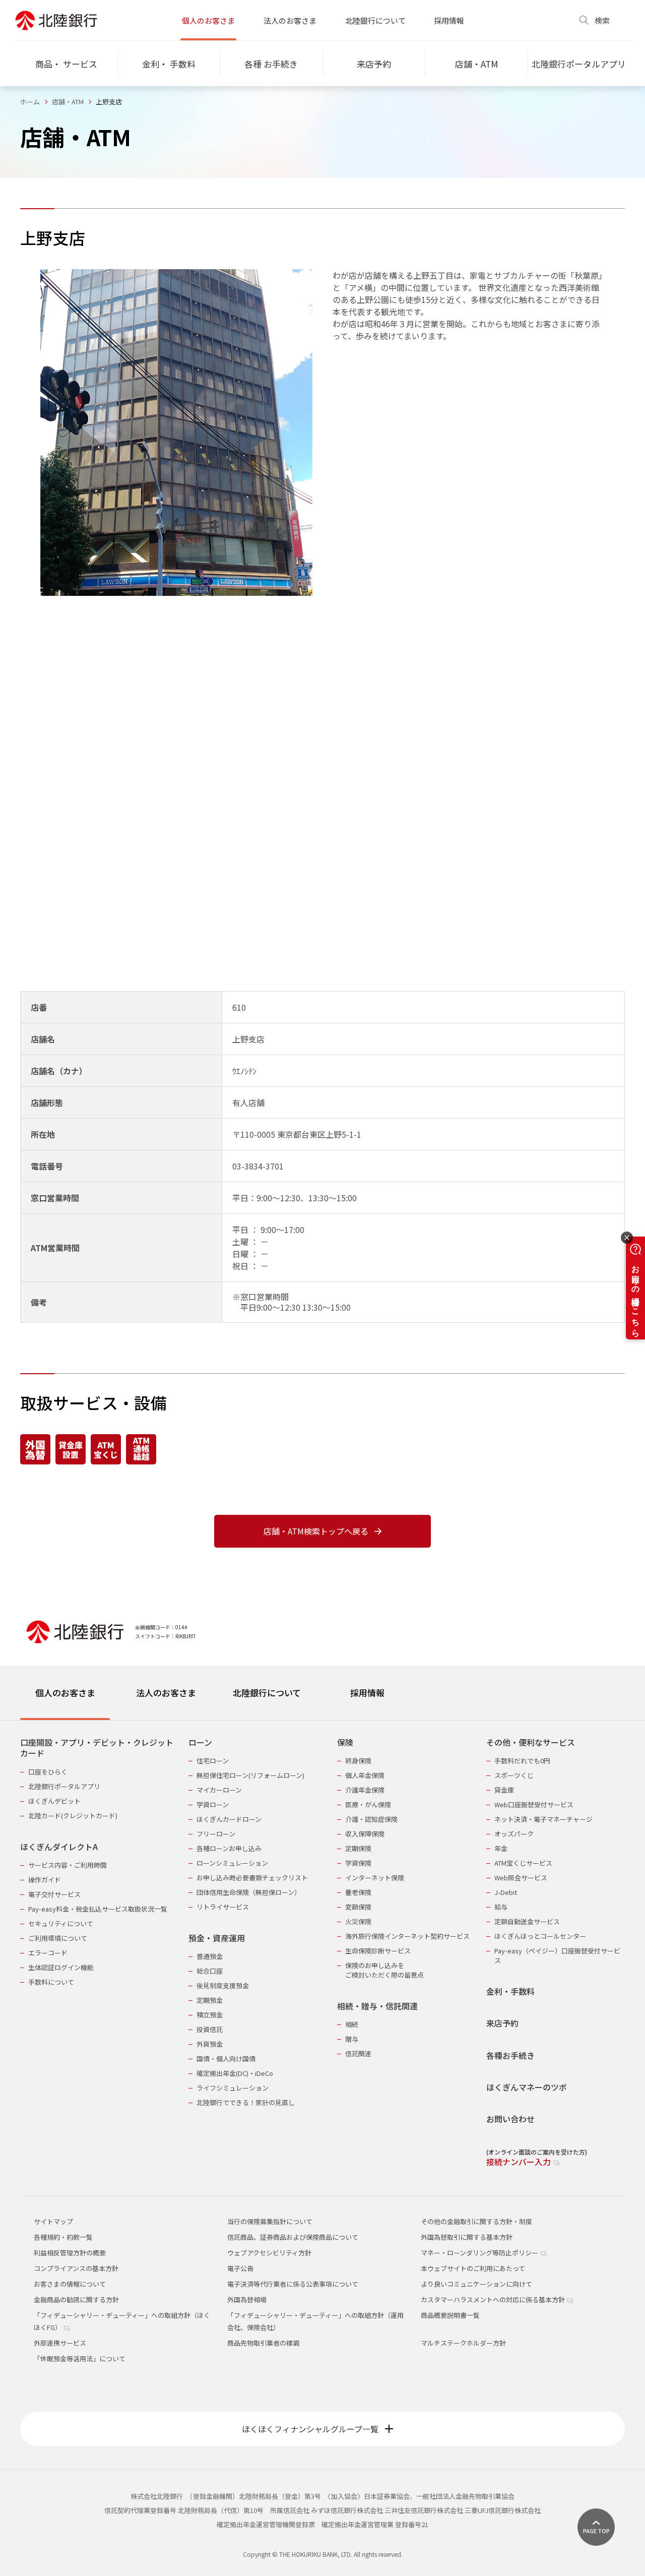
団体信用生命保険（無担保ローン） (249, 1892)
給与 (501, 1907)
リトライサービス (223, 1907)
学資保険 (358, 1863)
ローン (200, 1742)
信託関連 (358, 2053)
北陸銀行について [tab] (267, 1693)
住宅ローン (213, 1761)
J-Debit (506, 1892)
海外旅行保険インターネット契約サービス (407, 1936)
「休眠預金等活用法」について (80, 2358)
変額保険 (358, 1907)
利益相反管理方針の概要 (70, 2253)
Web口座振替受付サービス (534, 1804)
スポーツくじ (514, 1775)
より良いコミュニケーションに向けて (476, 2284)
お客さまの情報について (70, 2284)
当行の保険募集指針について (270, 2221)
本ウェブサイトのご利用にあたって (473, 2268)
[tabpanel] (322, 1946)
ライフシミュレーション (233, 2088)
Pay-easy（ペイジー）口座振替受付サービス (557, 1955)
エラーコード (48, 1953)
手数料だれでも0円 (522, 1761)
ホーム (30, 102)
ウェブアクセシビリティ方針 (269, 2253)
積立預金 (210, 2015)
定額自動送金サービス (527, 1921)
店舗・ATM (68, 102)
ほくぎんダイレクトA (59, 1847)
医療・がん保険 (368, 1804)
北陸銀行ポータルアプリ (64, 1786)
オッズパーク (514, 1834)
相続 (352, 2024)
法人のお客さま (290, 20)
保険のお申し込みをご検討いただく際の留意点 (384, 1970)
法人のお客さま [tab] (166, 1693)
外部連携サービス (60, 2343)
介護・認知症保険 (371, 1819)
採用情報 (449, 20)
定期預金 (210, 2000)
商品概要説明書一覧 (450, 2315)
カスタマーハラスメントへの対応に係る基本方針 (494, 2299)
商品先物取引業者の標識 (263, 2343)
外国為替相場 (247, 2299)
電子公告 (240, 2268)
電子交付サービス (54, 1894)
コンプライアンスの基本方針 (76, 2268)
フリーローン (216, 1834)
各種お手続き (510, 2056)
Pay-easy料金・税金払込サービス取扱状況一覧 (98, 1909)
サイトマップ (53, 2221)
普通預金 (210, 1956)
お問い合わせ (510, 2119)
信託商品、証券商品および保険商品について (293, 2237)
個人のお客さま (208, 20)
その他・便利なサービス (531, 1742)
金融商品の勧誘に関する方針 (76, 2299)
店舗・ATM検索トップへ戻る (316, 1531)
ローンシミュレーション (232, 1863)
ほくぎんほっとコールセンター (540, 1936)
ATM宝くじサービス (523, 1863)
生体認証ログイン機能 (61, 1967)
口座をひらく (48, 1772)
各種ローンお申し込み (229, 1848)
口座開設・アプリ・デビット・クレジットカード (97, 1748)
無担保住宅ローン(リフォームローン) (250, 1775)
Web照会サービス (521, 1878)
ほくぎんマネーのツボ (527, 2087)
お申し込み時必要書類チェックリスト (252, 1878)
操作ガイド (45, 1880)
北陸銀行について (375, 20)
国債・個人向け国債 (226, 2059)
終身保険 (358, 1761)
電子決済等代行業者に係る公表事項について (293, 2284)
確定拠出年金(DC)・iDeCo (235, 2073)
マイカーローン (219, 1790)
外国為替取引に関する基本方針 (467, 2237)
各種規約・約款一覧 (63, 2237)
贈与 (352, 2039)
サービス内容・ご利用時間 (68, 1865)
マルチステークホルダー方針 (463, 2343)
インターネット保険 (375, 1878)
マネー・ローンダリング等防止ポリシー (480, 2253)
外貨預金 (210, 2044)
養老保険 (358, 1892)
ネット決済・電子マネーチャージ (543, 1819)
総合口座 (210, 1971)
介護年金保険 (365, 1790)
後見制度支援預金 (223, 1985)
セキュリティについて (61, 1923)
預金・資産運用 (217, 1938)
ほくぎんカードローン (229, 1819)
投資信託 (210, 2029)
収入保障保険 (365, 1834)
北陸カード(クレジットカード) (73, 1816)
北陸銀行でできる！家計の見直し (246, 2102)
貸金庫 (504, 1790)
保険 (345, 1742)
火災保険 (358, 1921)
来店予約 (502, 2023)
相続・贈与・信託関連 (377, 2006)
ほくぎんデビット (54, 1801)
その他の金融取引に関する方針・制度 (476, 2221)
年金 (501, 1848)
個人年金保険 (365, 1775)
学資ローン (213, 1804)
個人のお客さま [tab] (65, 1693)
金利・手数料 (510, 1991)
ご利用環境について (58, 1938)
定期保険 (358, 1848)
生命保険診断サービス (378, 1951)
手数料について (51, 1982)
